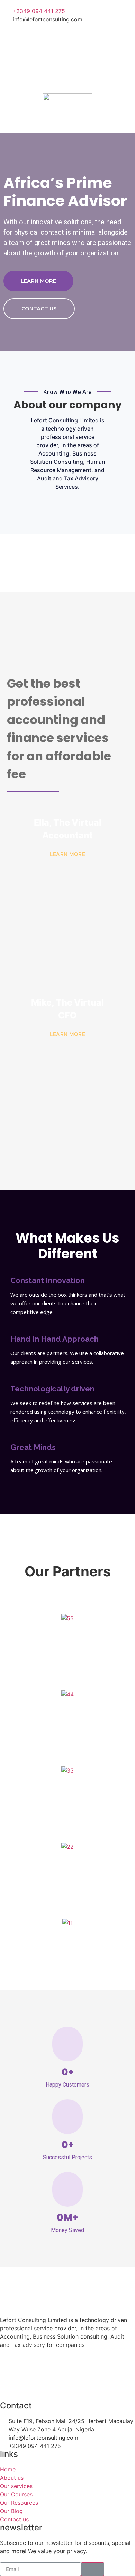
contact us (39, 309)
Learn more (38, 281)
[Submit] (93, 2569)
